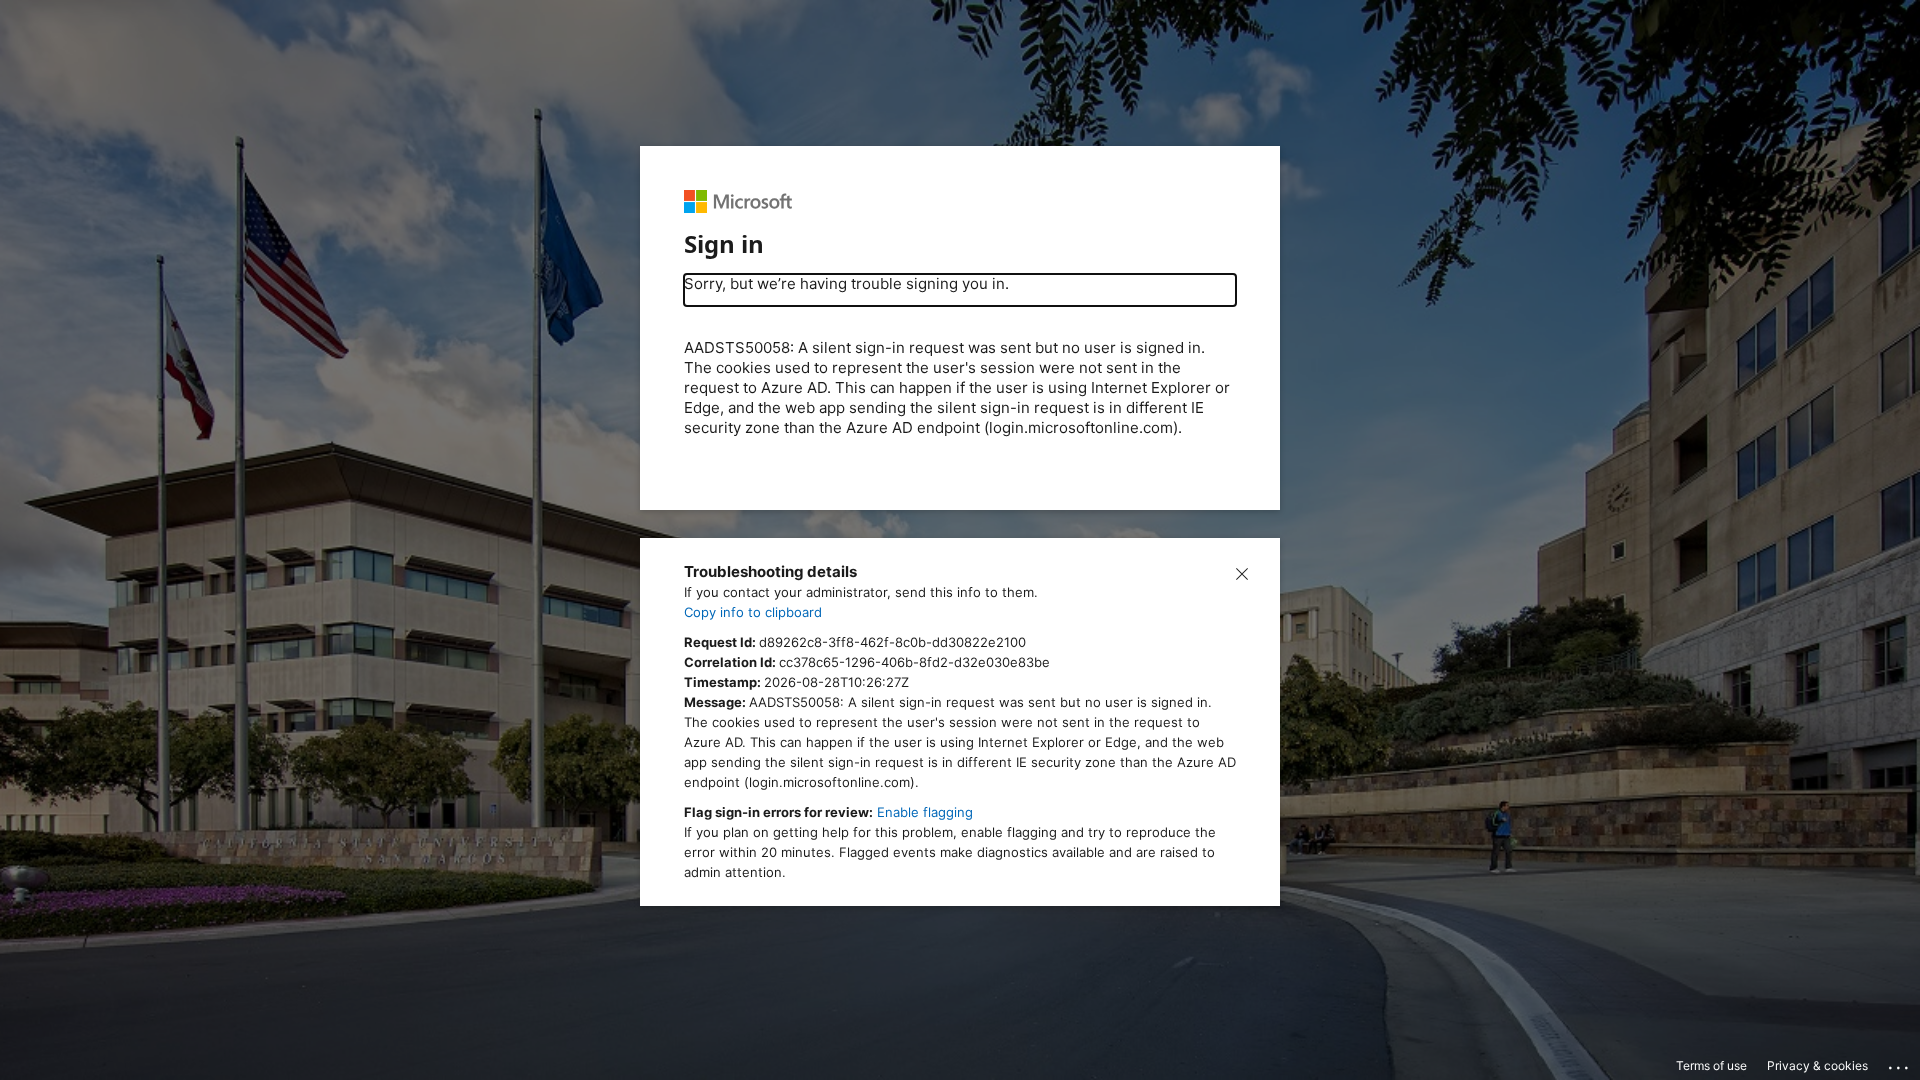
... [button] (1900, 1063)
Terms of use (1711, 1065)
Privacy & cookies (1817, 1065)
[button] (1242, 572)
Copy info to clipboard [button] (753, 612)
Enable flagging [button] (925, 812)
